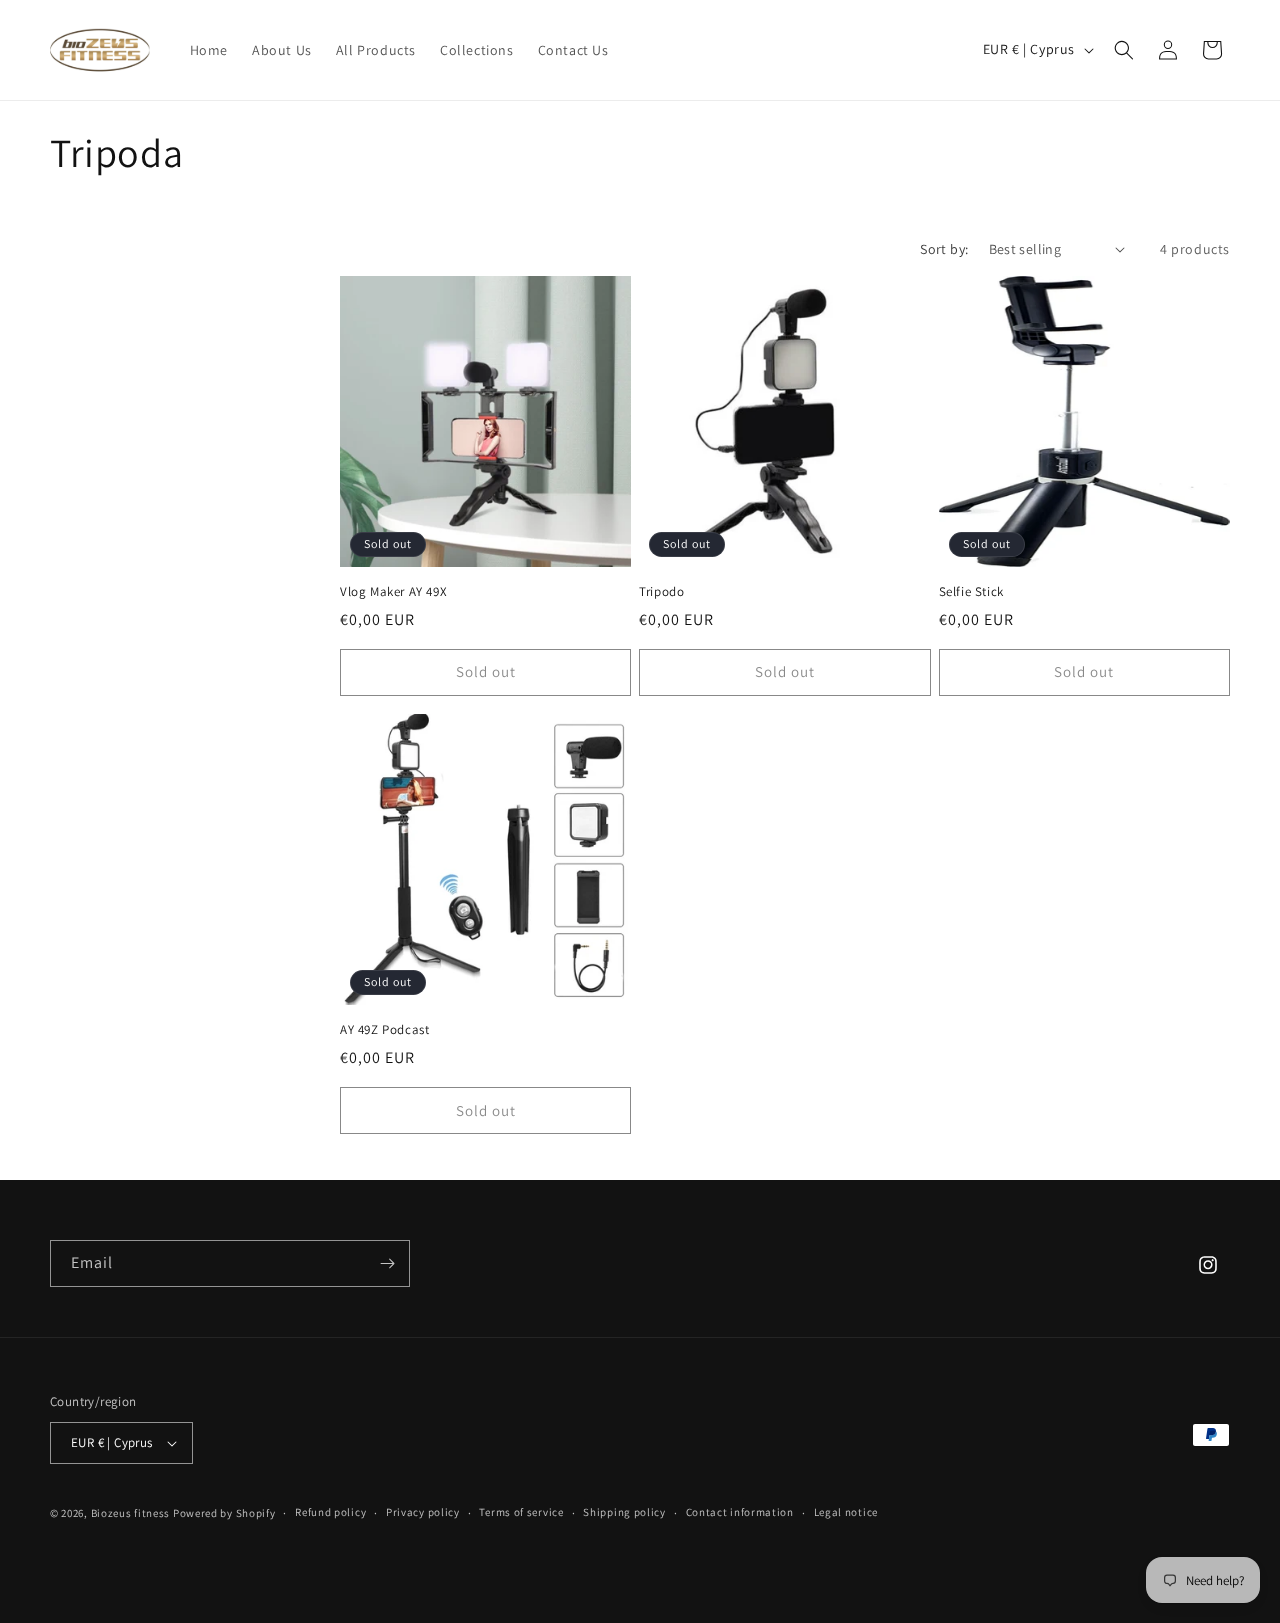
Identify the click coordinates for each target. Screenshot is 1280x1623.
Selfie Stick (971, 592)
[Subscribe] (387, 1263)
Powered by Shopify (224, 1513)
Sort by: (944, 249)
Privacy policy (423, 1512)
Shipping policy (624, 1512)
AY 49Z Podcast (384, 1030)
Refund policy (330, 1512)
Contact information (740, 1512)
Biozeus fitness (132, 1513)
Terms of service (521, 1512)
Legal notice (846, 1512)
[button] (1124, 50)
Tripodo (661, 592)
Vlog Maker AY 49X (393, 592)
